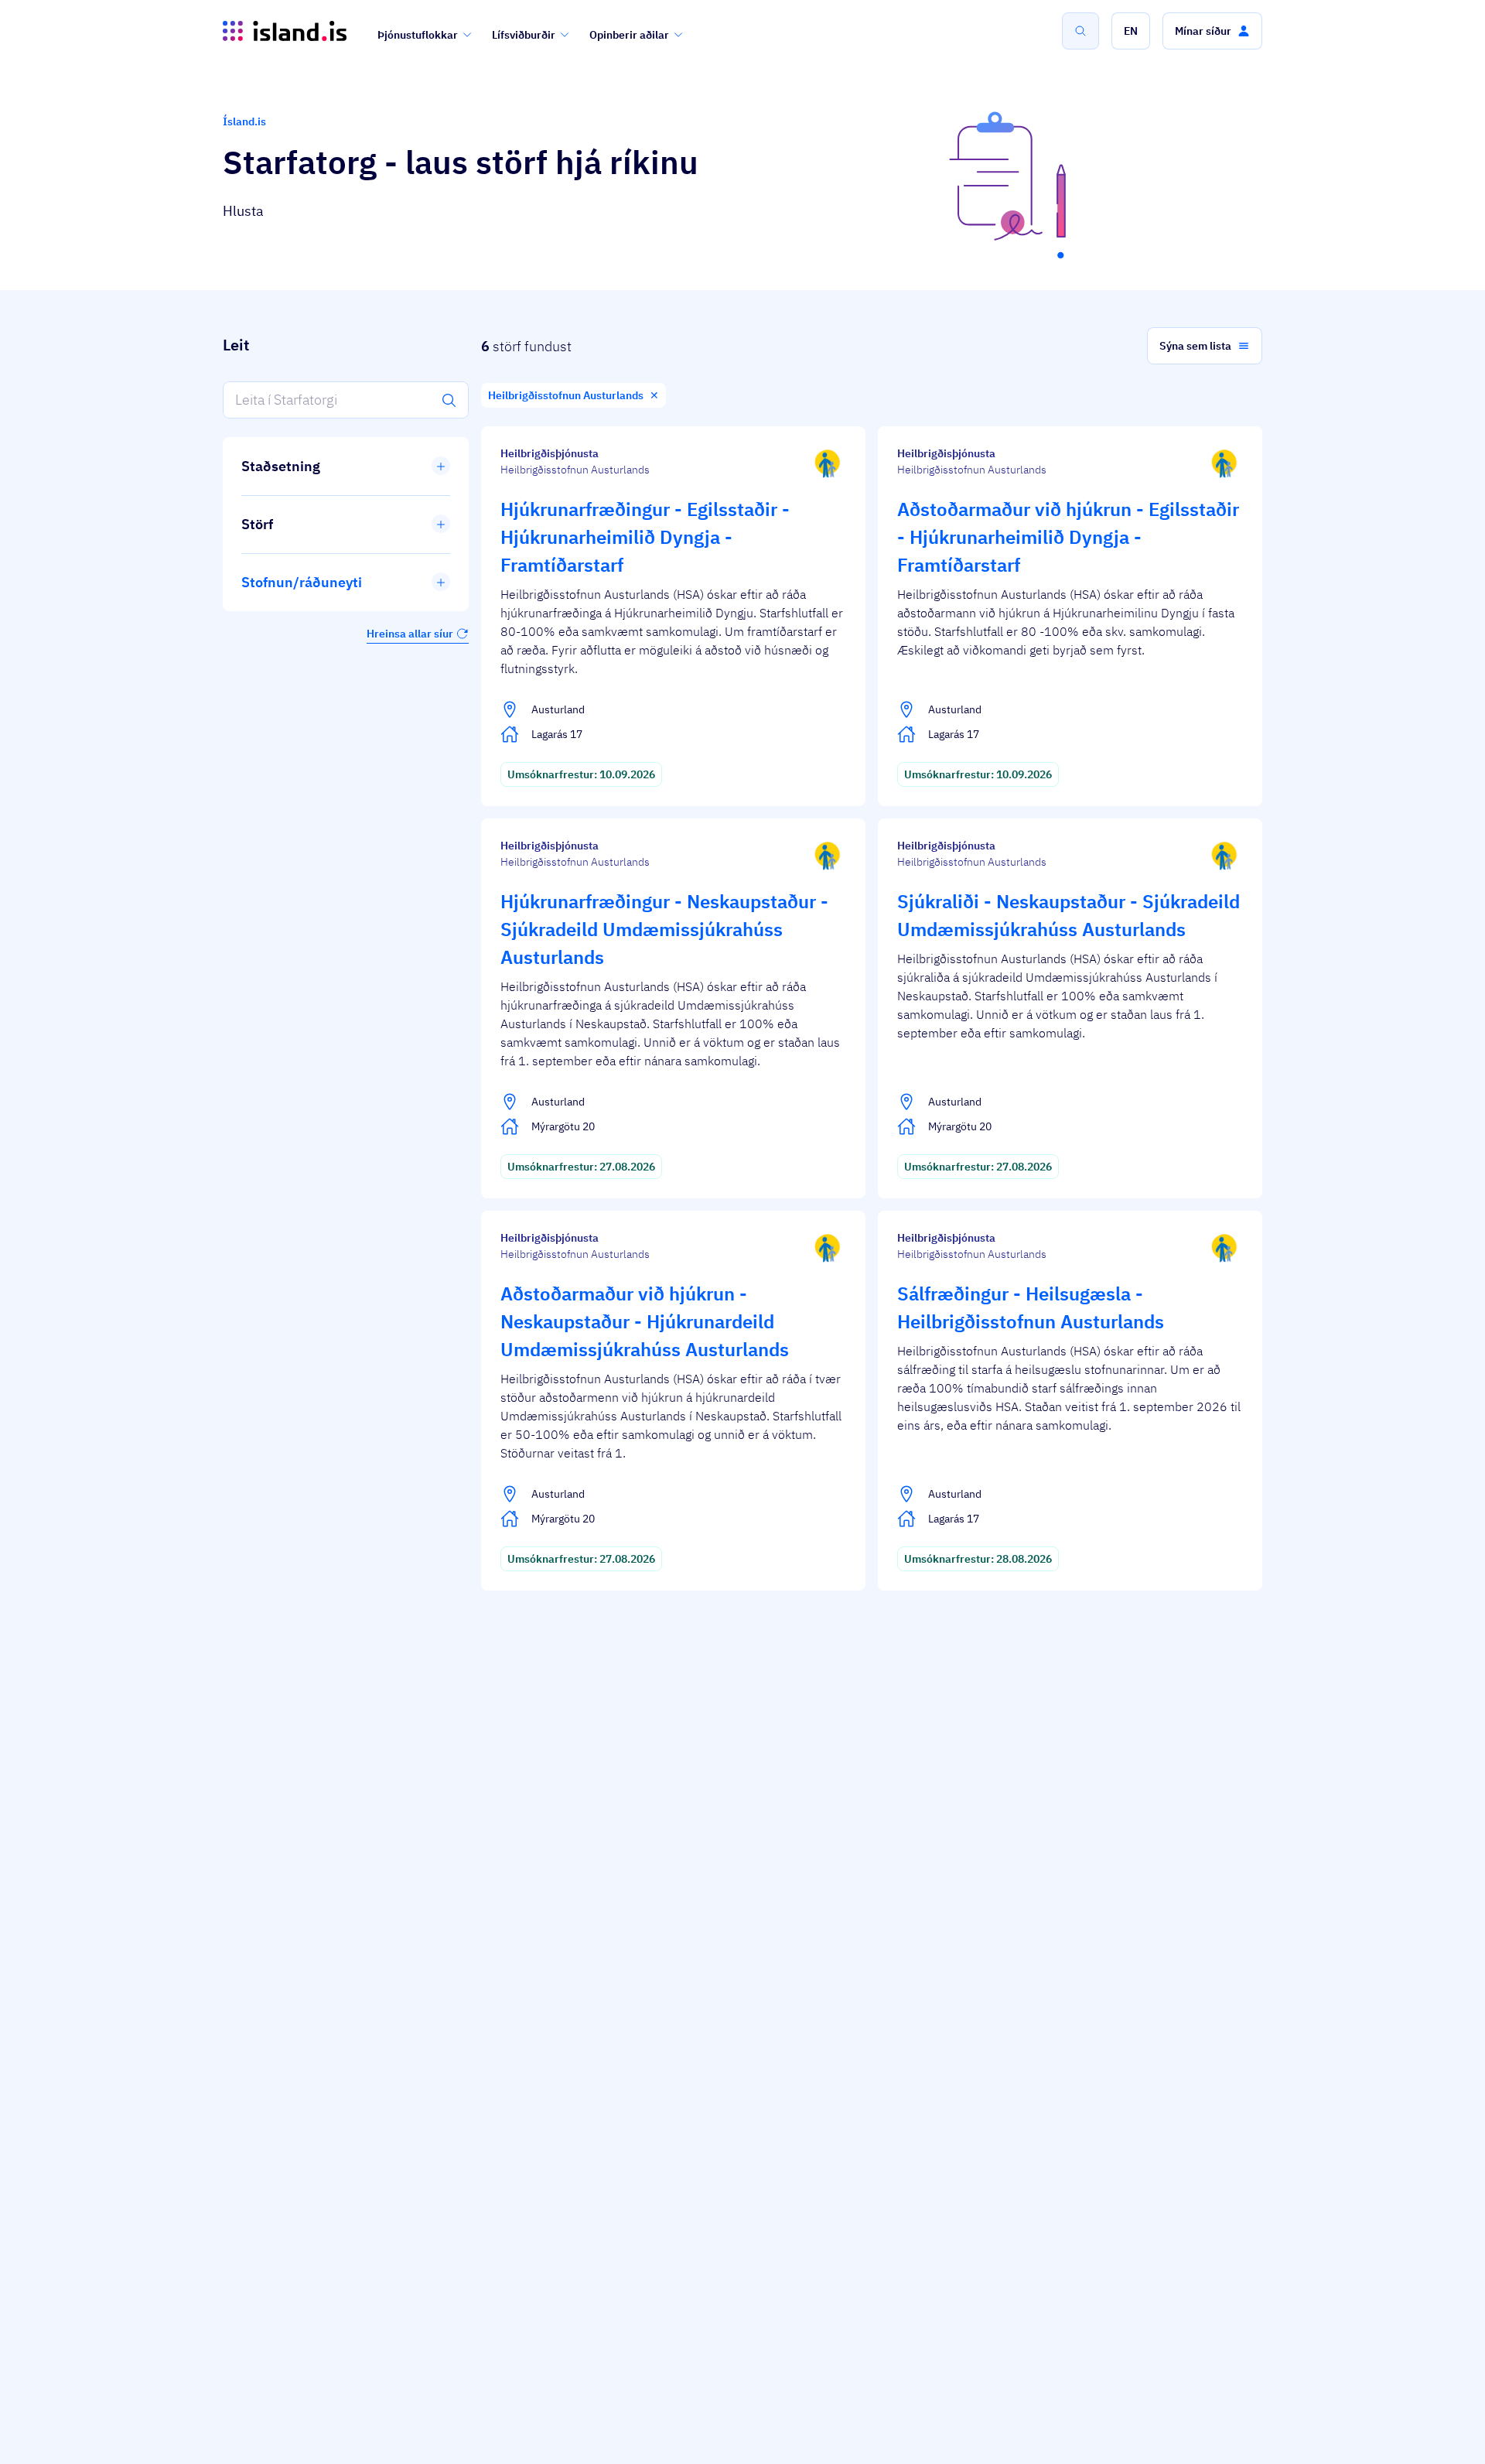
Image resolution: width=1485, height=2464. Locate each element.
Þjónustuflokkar (418, 35)
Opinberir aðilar (629, 35)
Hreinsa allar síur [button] (410, 634)
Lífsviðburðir (524, 35)
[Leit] (1080, 31)
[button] (1131, 31)
